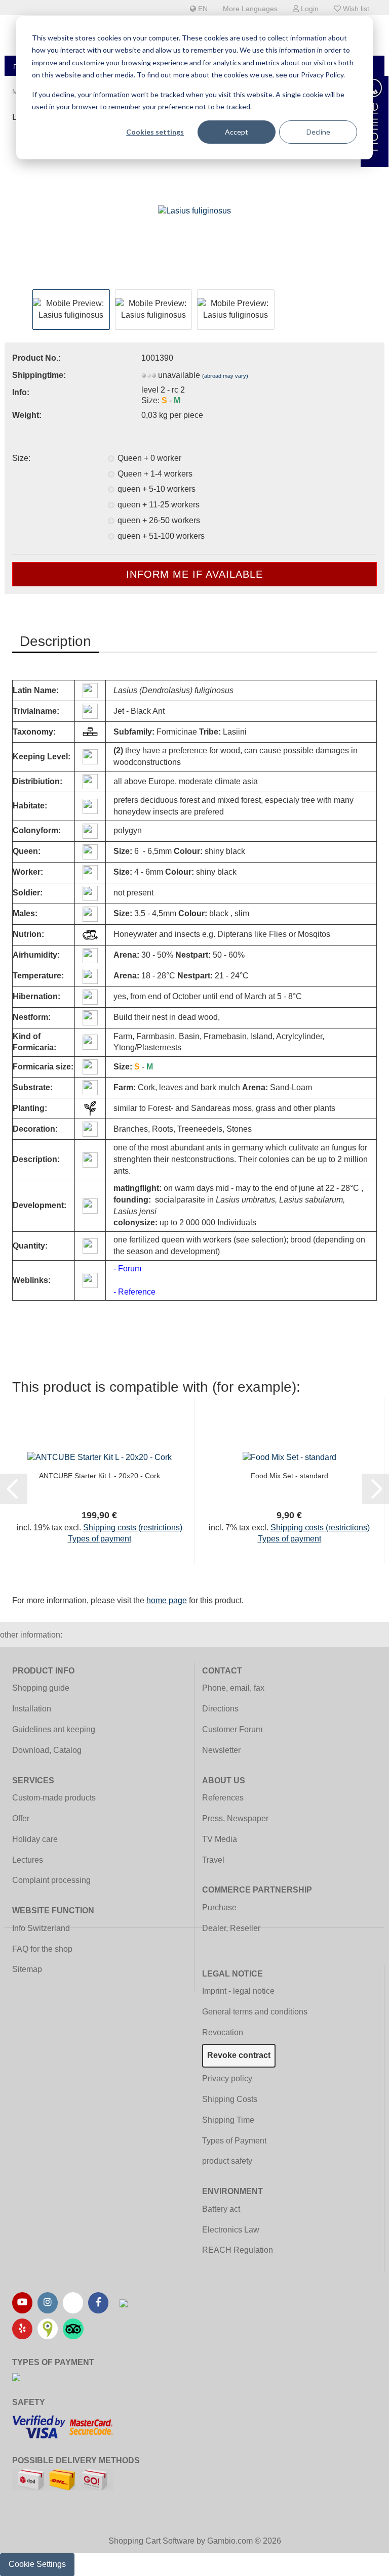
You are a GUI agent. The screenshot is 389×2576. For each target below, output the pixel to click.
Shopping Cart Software (151, 2541)
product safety (227, 2161)
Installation (32, 1709)
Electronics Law (231, 2230)
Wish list (355, 9)
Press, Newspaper (235, 1818)
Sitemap (27, 1969)
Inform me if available (194, 574)
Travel (213, 1860)
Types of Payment (234, 2141)
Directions (220, 1709)
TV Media (220, 1839)
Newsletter (221, 1750)
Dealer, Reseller (231, 1928)
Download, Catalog (47, 1750)
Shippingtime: (39, 375)
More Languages (250, 9)
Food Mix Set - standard (289, 1476)
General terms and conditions (255, 2012)
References (223, 1798)
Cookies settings (155, 132)
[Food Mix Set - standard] (289, 1457)
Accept (237, 132)
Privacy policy (227, 2078)
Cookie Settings (37, 2564)
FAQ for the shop (42, 1949)
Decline (318, 132)
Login (309, 9)
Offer (21, 1818)
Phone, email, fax (233, 1688)
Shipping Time (228, 2120)
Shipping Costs (230, 2099)
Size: (21, 458)
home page (167, 1600)
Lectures (28, 1860)
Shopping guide (41, 1688)
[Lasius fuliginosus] (194, 210)
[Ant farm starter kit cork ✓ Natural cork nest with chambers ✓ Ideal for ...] (100, 1457)
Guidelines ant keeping (54, 1729)
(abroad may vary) (225, 376)
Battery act (221, 2209)
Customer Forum (232, 1729)
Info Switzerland (41, 1928)
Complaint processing (51, 1880)
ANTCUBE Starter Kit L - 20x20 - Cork (100, 1476)
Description (55, 641)
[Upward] (361, 2561)
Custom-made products (54, 1798)
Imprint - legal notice (238, 1991)
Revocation (223, 2032)
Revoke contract (239, 2055)
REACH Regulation (238, 2250)
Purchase (219, 1907)
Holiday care (35, 1839)
